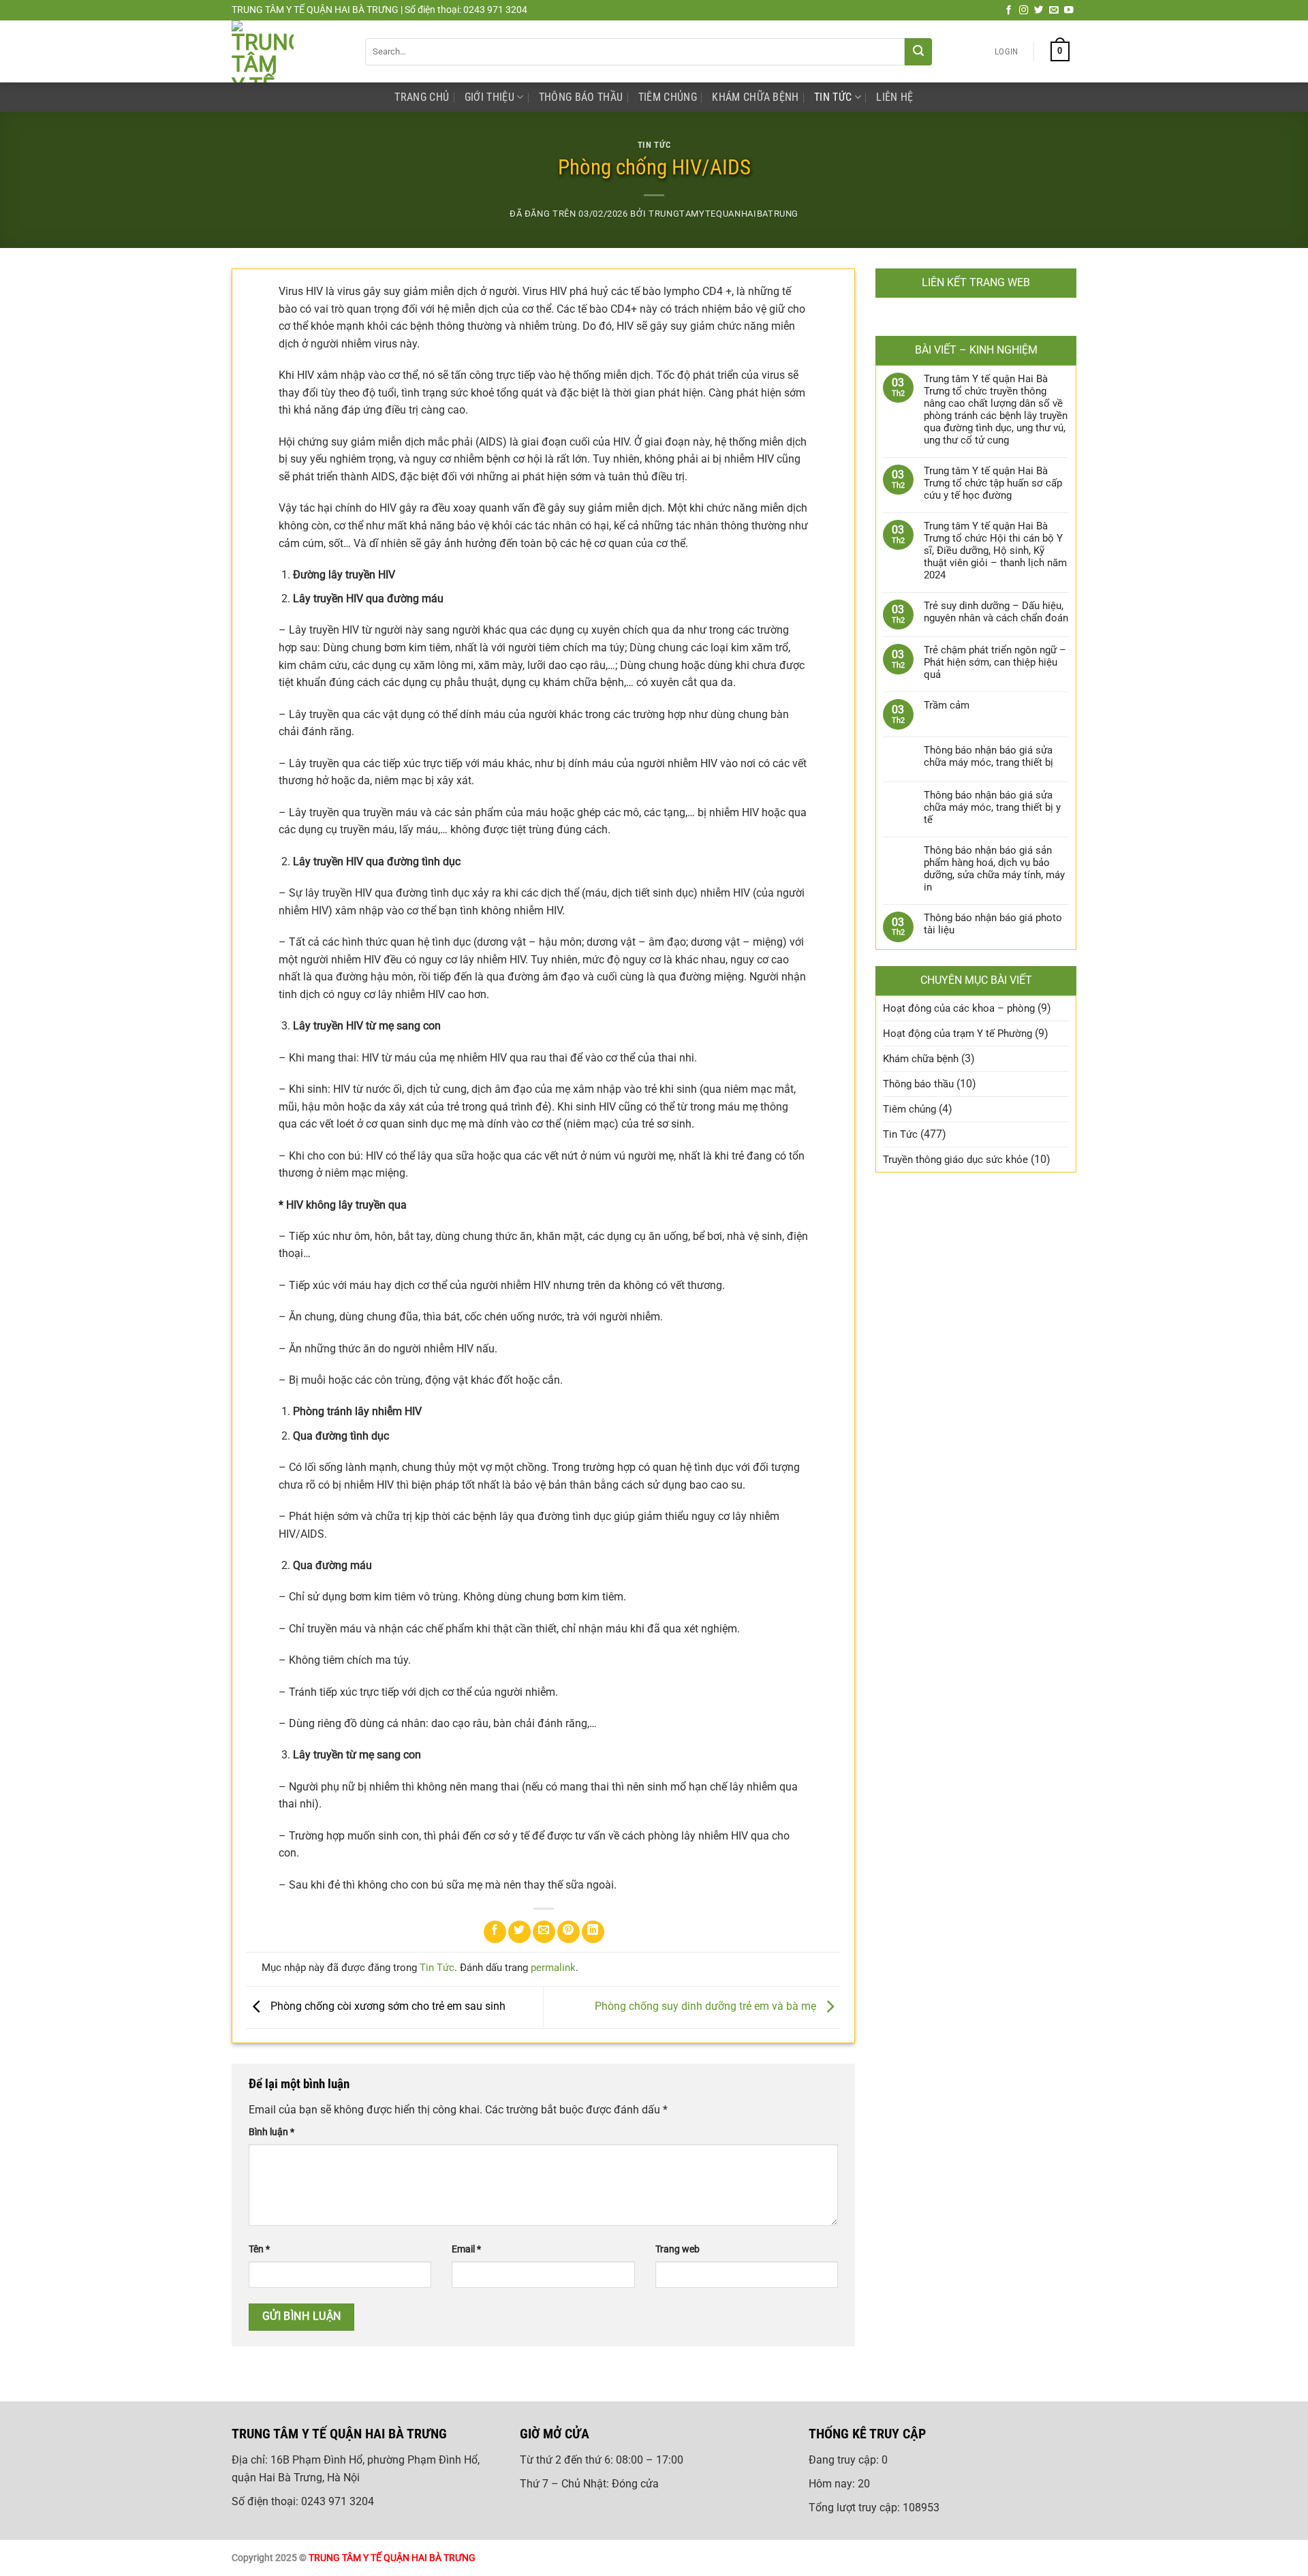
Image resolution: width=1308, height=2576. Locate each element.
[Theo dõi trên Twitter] (1039, 11)
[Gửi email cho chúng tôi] (1054, 11)
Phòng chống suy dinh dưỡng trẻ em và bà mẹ (707, 2007)
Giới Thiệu (489, 97)
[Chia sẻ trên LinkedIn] (593, 1932)
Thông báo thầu (581, 97)
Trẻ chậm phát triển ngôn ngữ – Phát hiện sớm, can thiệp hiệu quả (995, 662)
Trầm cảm (947, 705)
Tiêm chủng (668, 97)
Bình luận (271, 2132)
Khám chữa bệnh (755, 97)
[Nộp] (918, 52)
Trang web (678, 2249)
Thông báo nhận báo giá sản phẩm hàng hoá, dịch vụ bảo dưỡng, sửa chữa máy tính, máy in (994, 869)
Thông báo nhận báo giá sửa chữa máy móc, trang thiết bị (988, 756)
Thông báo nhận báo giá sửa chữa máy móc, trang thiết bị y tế (992, 807)
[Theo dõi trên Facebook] (1009, 11)
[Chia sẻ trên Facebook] (495, 1932)
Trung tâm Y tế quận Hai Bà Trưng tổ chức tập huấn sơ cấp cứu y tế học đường (993, 483)
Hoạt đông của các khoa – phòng (959, 1008)
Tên (259, 2249)
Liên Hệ (894, 97)
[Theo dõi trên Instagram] (1024, 11)
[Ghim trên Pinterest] (569, 1932)
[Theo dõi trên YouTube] (1069, 11)
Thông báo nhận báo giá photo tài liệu (993, 924)
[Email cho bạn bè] (544, 1932)
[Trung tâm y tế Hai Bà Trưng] (288, 51)
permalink (553, 1968)
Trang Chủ (422, 97)
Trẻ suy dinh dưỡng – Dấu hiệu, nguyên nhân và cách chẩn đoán (996, 612)
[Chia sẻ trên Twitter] (519, 1932)
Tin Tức (833, 97)
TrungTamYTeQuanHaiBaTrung (723, 214)
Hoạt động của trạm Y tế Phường (957, 1034)
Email (466, 2249)
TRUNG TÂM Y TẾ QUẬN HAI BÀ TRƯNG (392, 2558)
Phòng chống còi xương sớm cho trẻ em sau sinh (387, 2007)
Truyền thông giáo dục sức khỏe (955, 1160)
